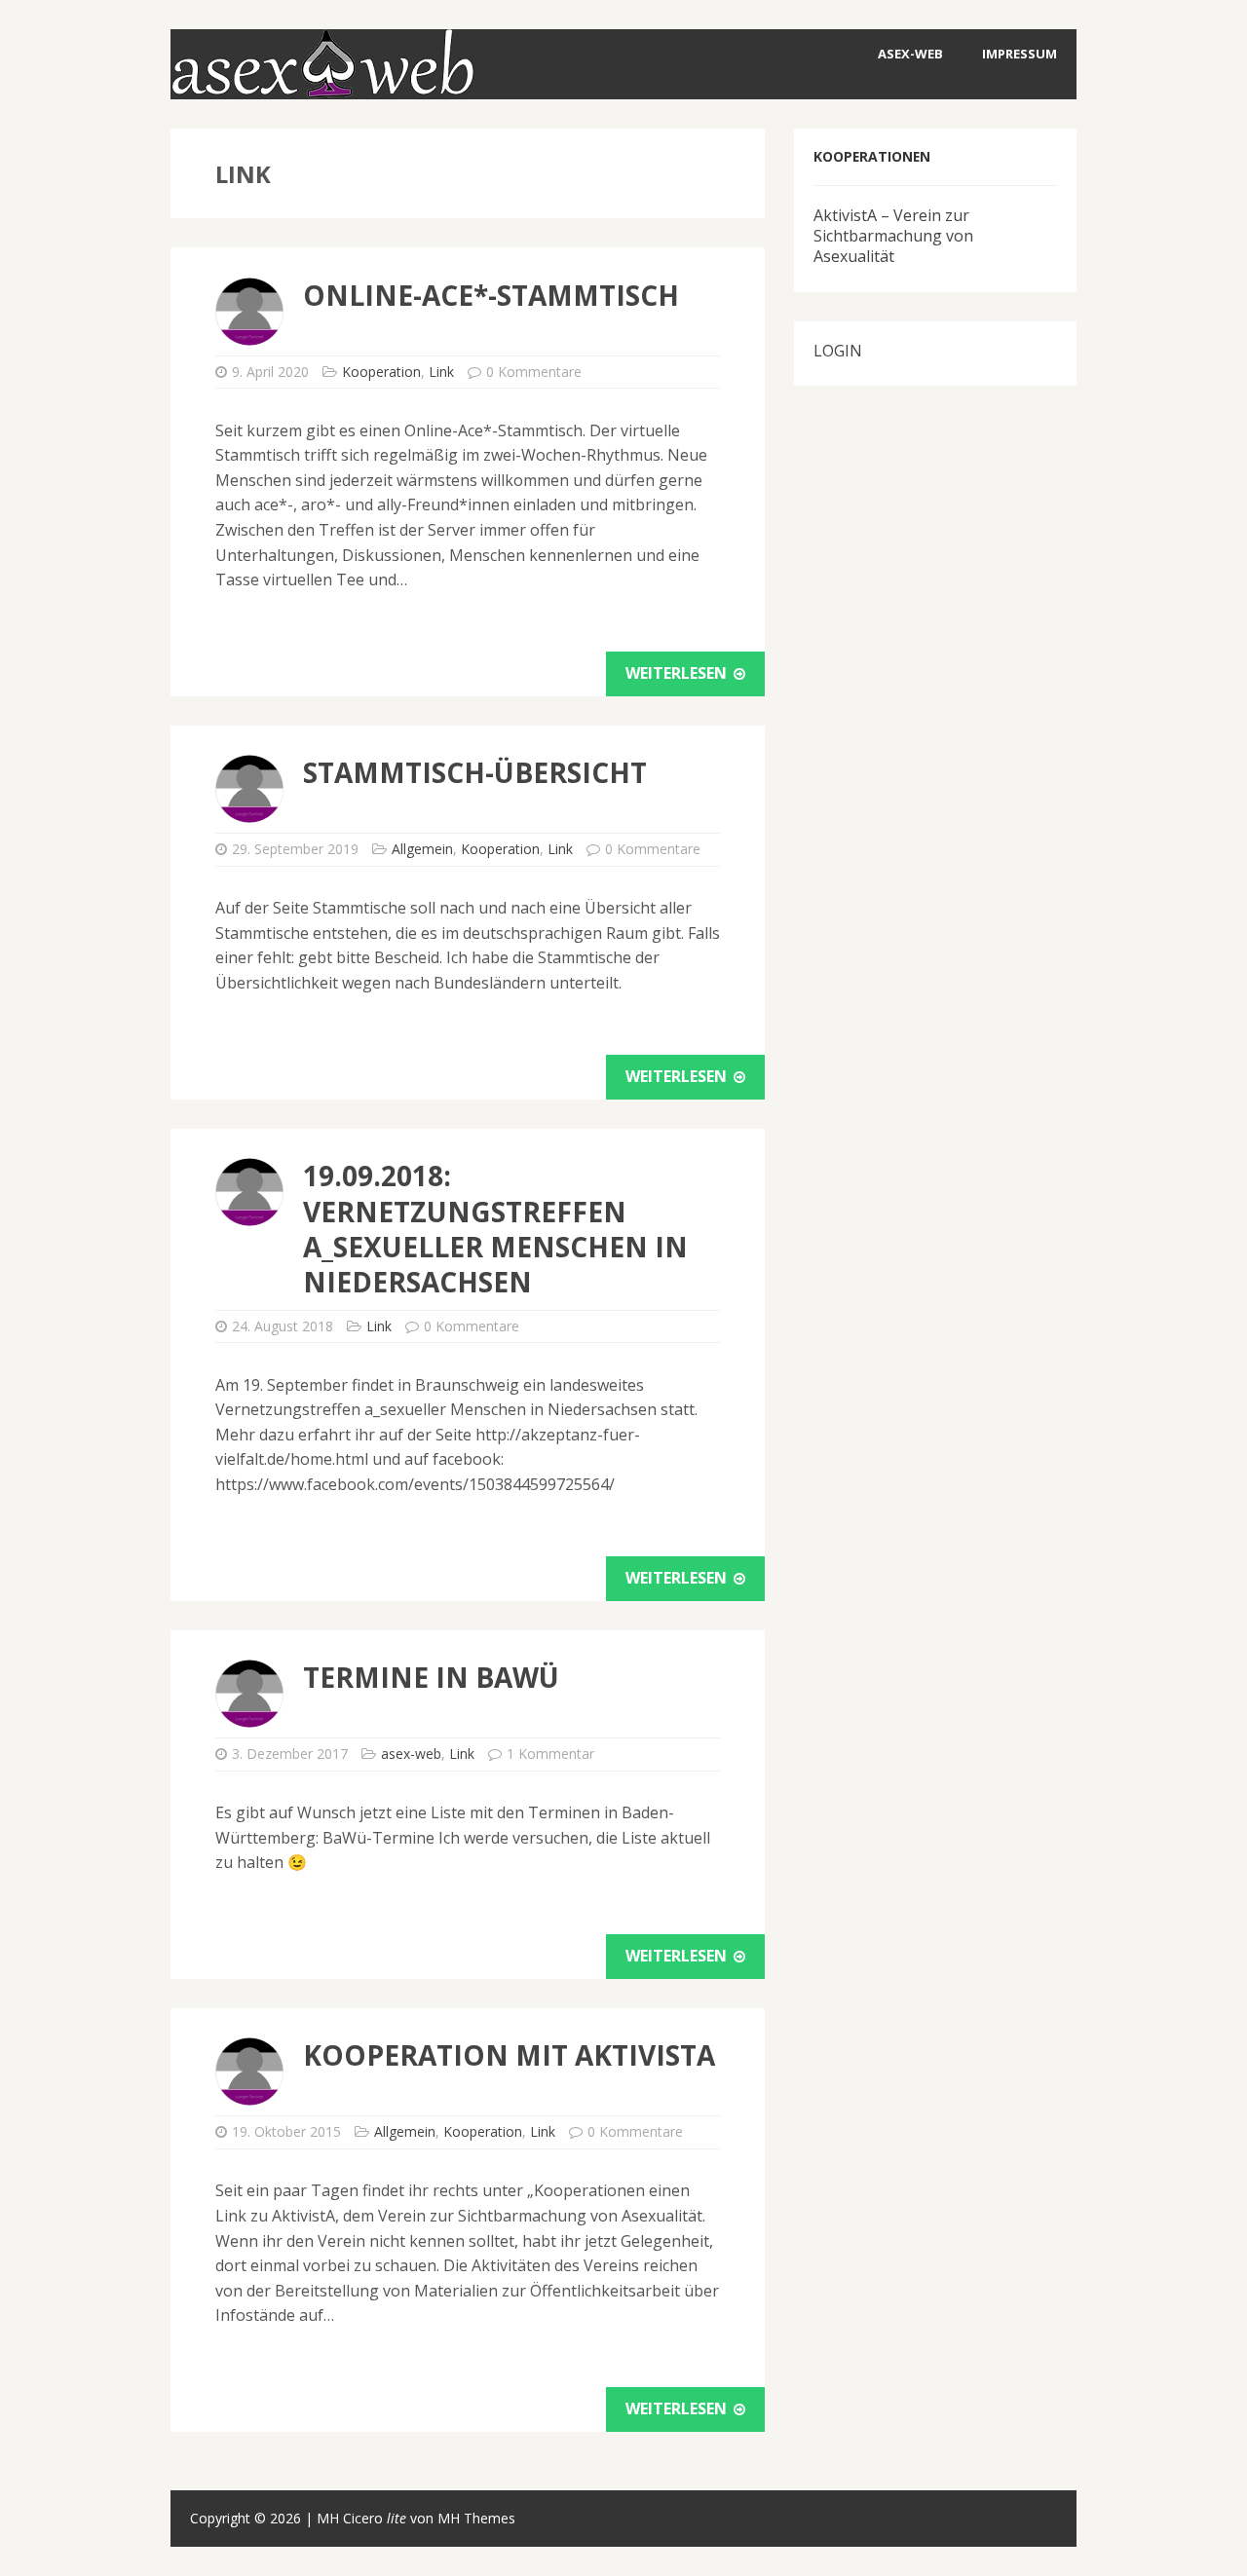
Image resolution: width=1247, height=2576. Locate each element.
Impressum (1020, 54)
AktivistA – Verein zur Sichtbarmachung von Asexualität (893, 236)
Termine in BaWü (431, 1677)
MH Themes (476, 2518)
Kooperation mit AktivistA (509, 2055)
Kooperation (381, 372)
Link (441, 372)
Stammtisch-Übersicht (475, 772)
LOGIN (838, 351)
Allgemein (422, 849)
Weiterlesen (678, 673)
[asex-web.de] (322, 86)
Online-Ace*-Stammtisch (491, 295)
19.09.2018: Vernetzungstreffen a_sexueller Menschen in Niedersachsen (495, 1229)
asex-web (910, 54)
